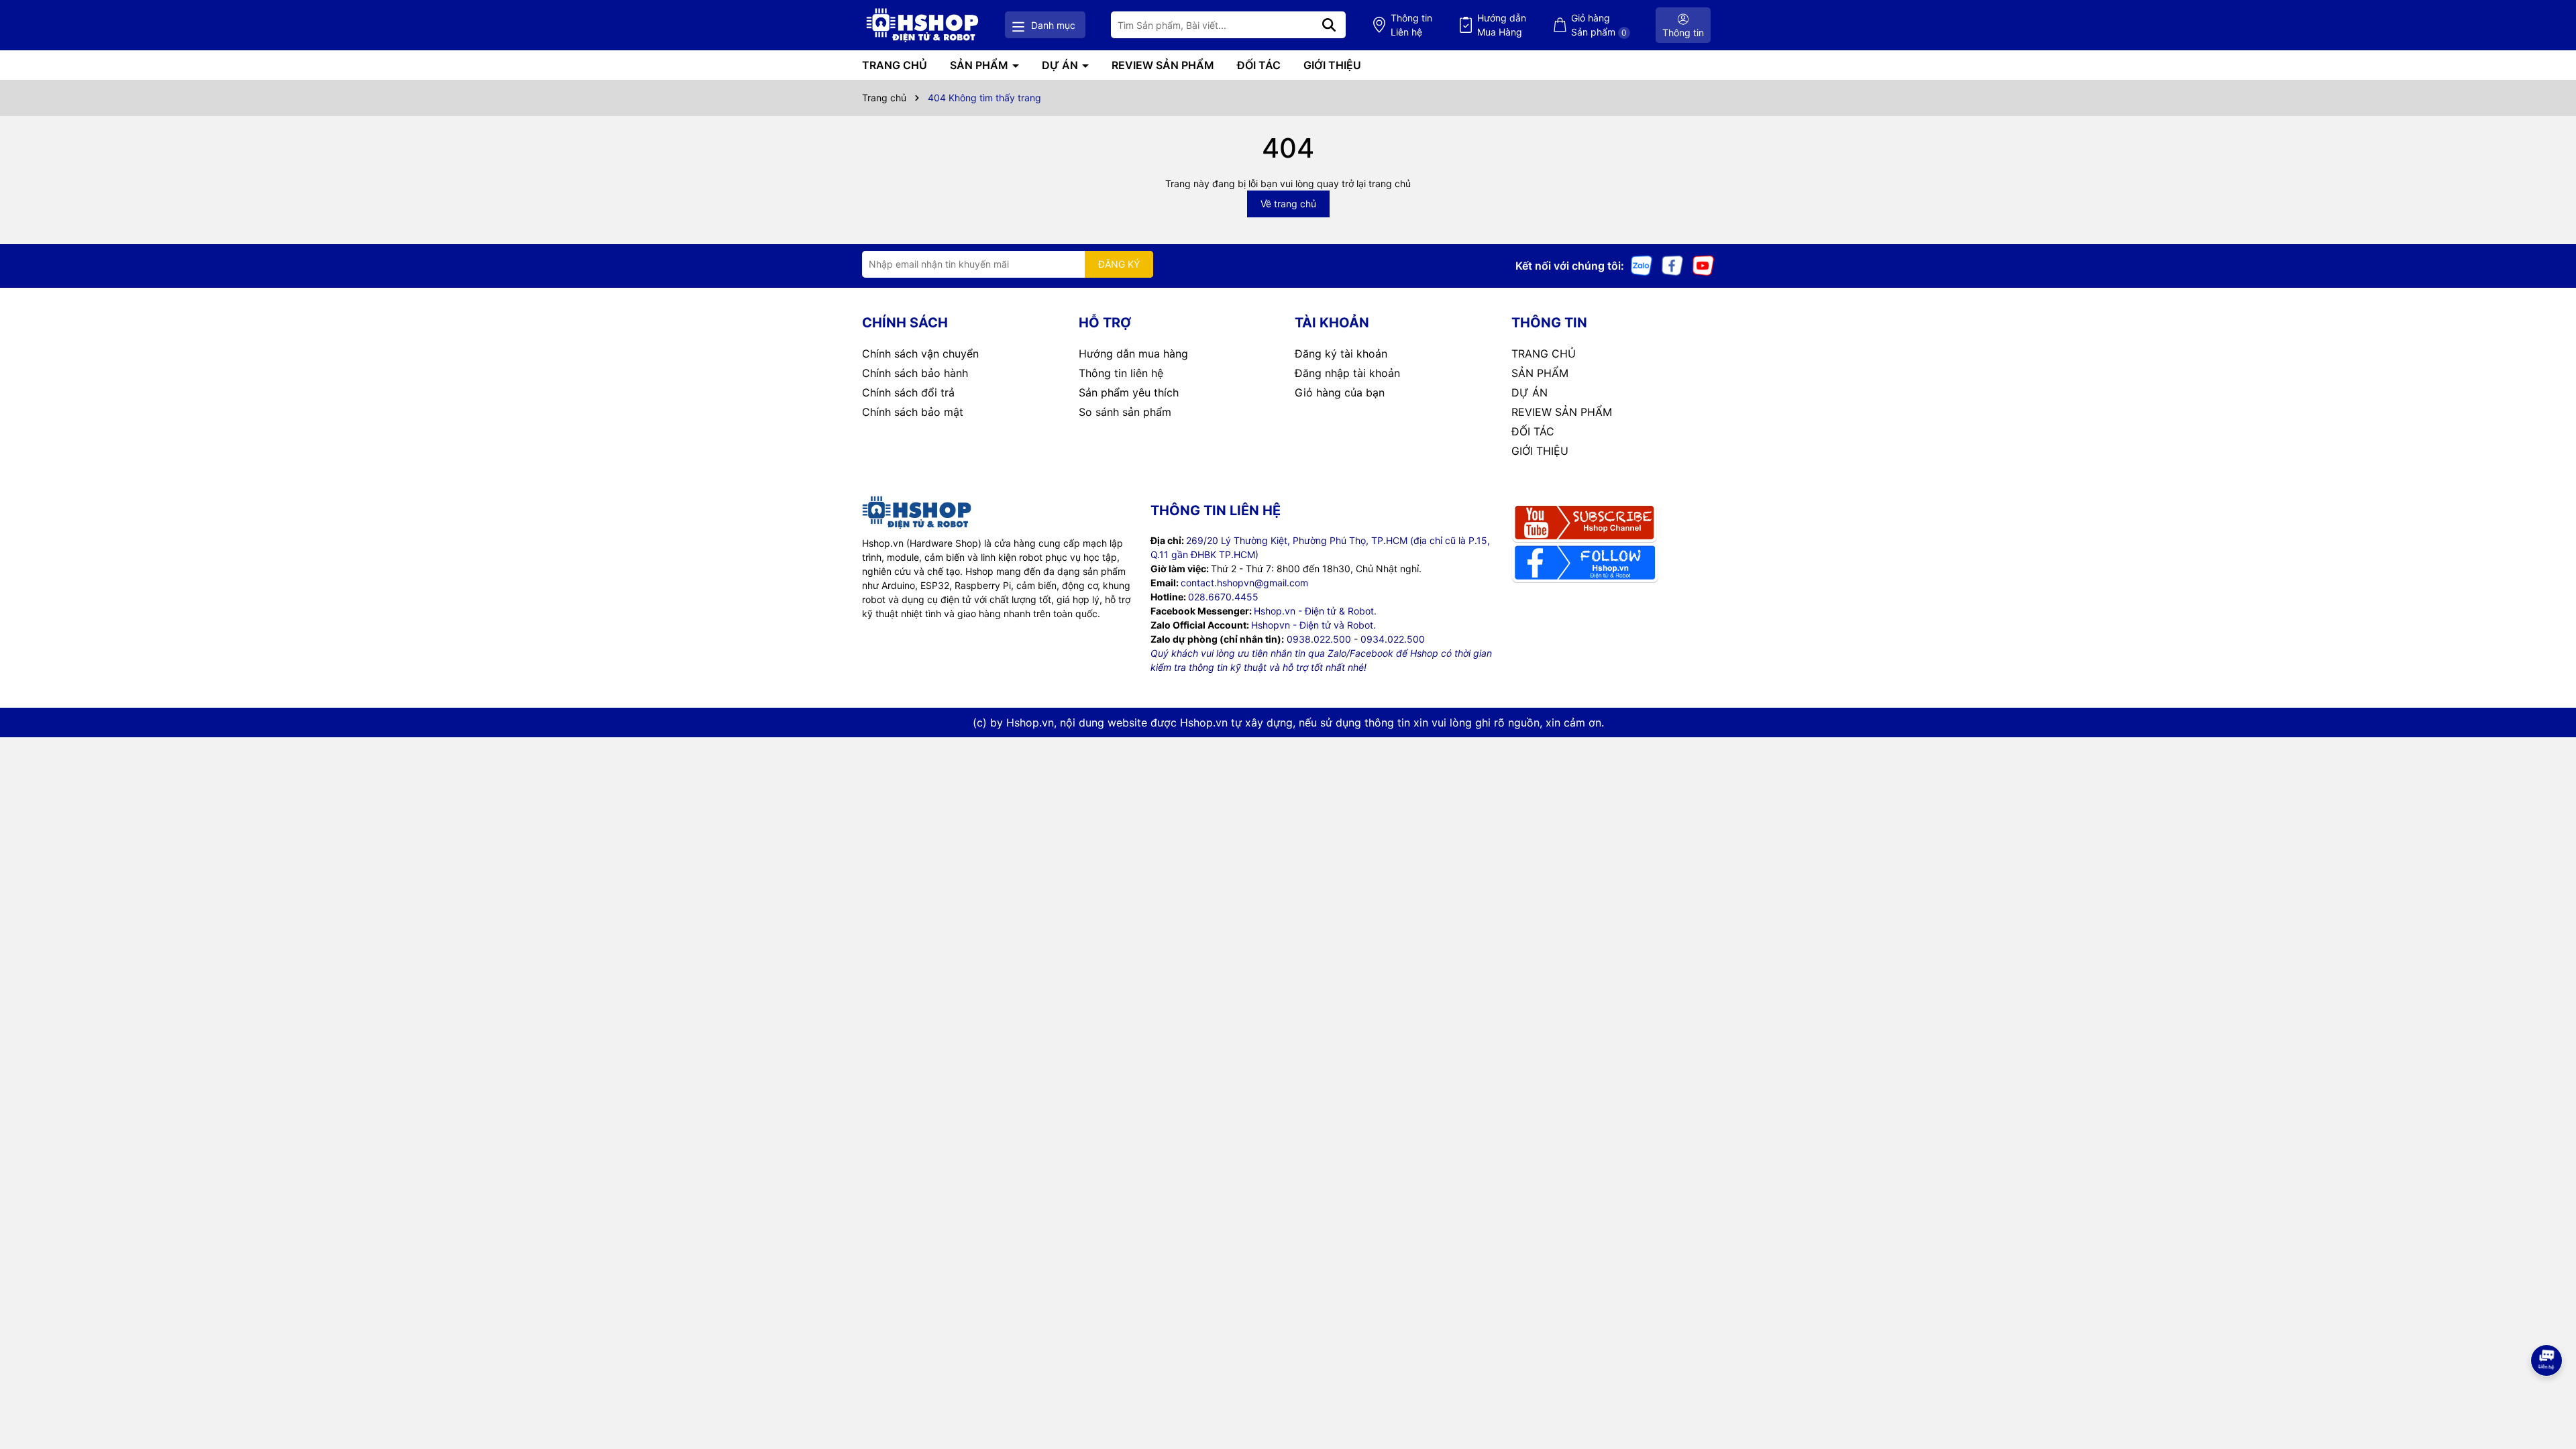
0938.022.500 (1319, 639)
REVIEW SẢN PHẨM (1163, 65)
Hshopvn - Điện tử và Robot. (1313, 625)
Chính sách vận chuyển (920, 354)
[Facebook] (1672, 265)
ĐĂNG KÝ (1119, 264)
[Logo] (922, 25)
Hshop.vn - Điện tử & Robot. (1315, 611)
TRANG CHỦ (895, 65)
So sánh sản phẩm (1125, 412)
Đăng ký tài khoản (1341, 354)
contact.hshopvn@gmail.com (1244, 583)
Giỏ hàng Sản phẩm (1599, 25)
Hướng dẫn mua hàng (1133, 354)
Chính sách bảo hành (915, 373)
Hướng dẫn (1502, 25)
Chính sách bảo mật (913, 412)
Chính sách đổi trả (908, 392)
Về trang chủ (1288, 204)
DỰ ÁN (1061, 65)
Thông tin (1411, 25)
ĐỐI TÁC (1259, 65)
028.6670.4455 (1223, 597)
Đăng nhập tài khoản (1347, 373)
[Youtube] (1703, 265)
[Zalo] (1642, 265)
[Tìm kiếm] (1329, 25)
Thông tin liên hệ (1121, 373)
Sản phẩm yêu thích (1129, 392)
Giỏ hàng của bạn (1340, 392)
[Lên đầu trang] (2547, 1395)
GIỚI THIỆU (1332, 65)
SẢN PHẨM (980, 65)
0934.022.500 (1393, 639)
